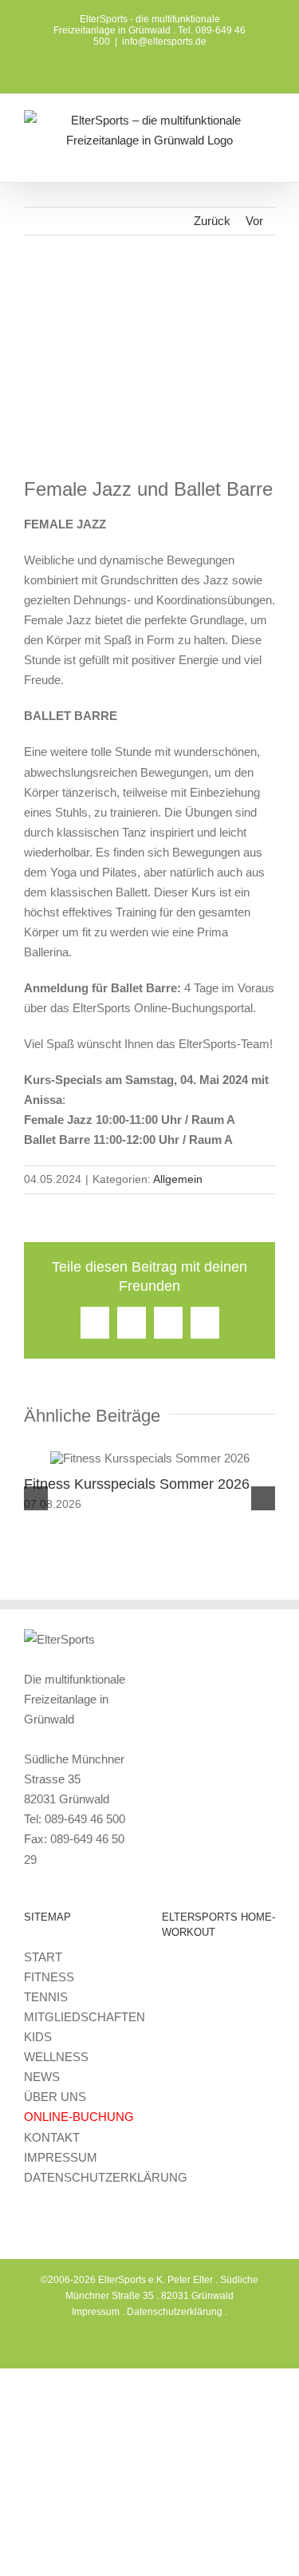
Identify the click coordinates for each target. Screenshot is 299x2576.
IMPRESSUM (61, 2157)
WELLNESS (56, 2057)
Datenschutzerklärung (175, 2312)
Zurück (212, 221)
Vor (254, 221)
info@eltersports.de (164, 42)
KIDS (38, 2037)
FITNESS (49, 1977)
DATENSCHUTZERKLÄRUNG (106, 2177)
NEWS (42, 2077)
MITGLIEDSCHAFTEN (85, 2017)
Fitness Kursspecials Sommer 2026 (137, 1484)
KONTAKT (52, 2137)
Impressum (96, 2312)
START (43, 1957)
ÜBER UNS (55, 2097)
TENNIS (46, 1997)
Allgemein (178, 1179)
